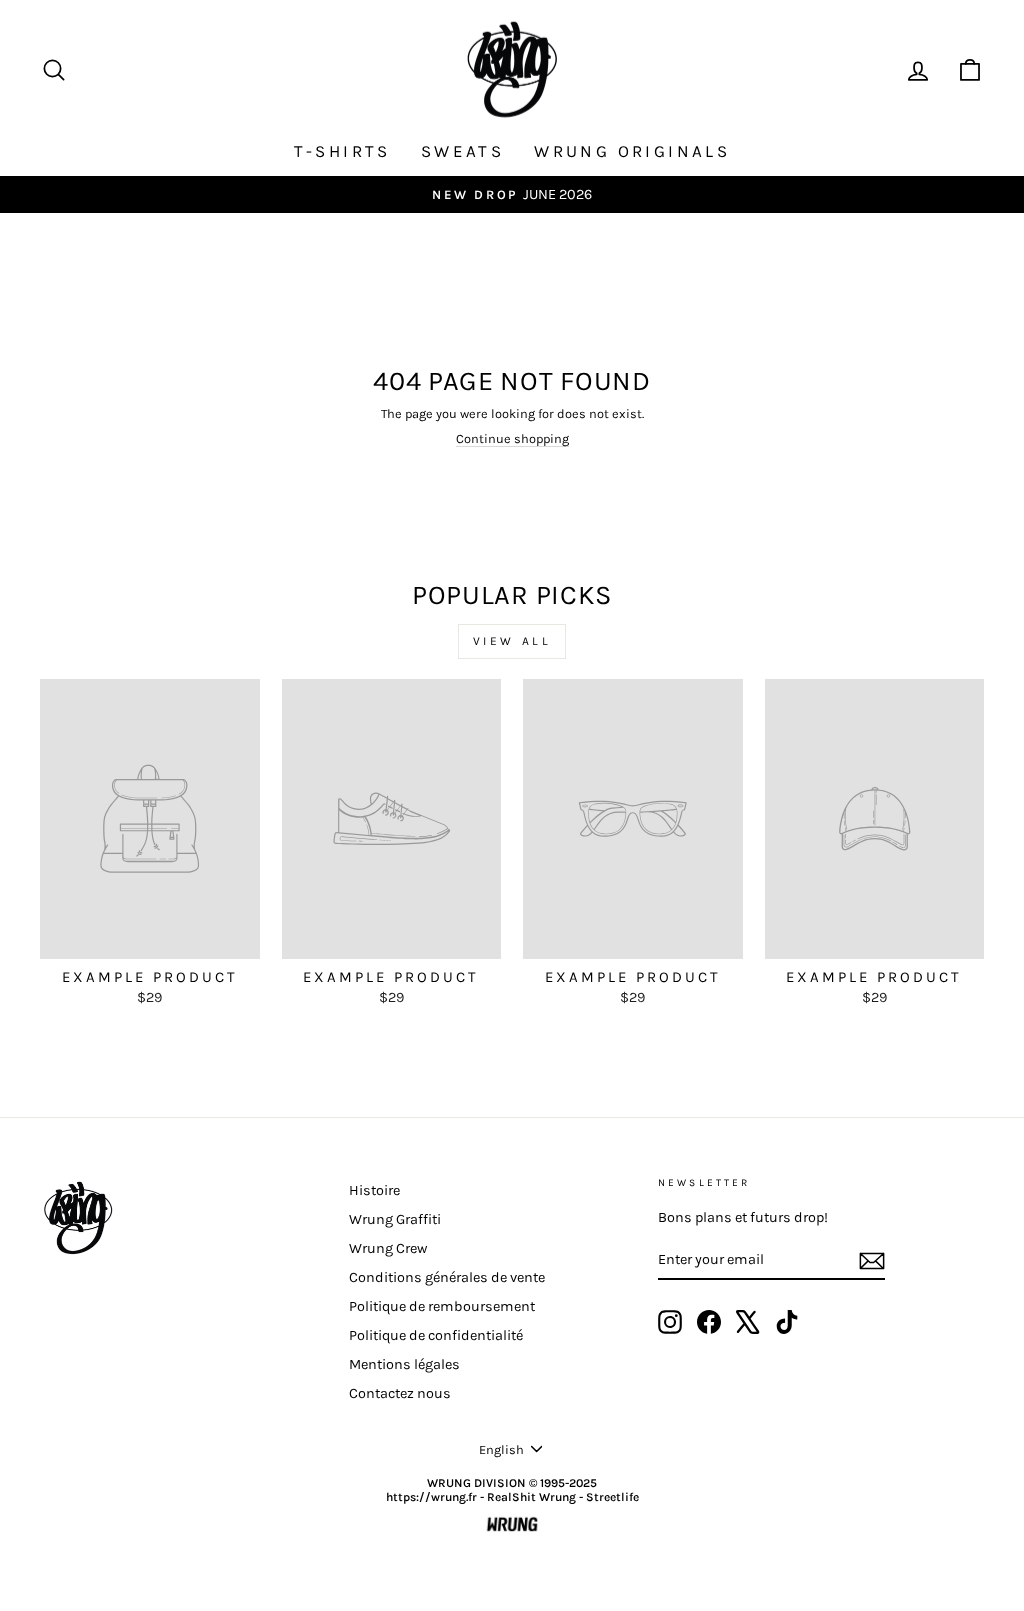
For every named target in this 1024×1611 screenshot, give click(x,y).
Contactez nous (400, 1393)
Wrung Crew (388, 1248)
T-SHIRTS (342, 151)
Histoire (374, 1190)
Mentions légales (404, 1364)
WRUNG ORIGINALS (632, 151)
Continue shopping (512, 438)
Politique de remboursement (442, 1306)
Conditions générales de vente (447, 1277)
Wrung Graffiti (395, 1219)
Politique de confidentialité (436, 1335)
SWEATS (462, 151)
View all (512, 641)
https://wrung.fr (431, 1497)
